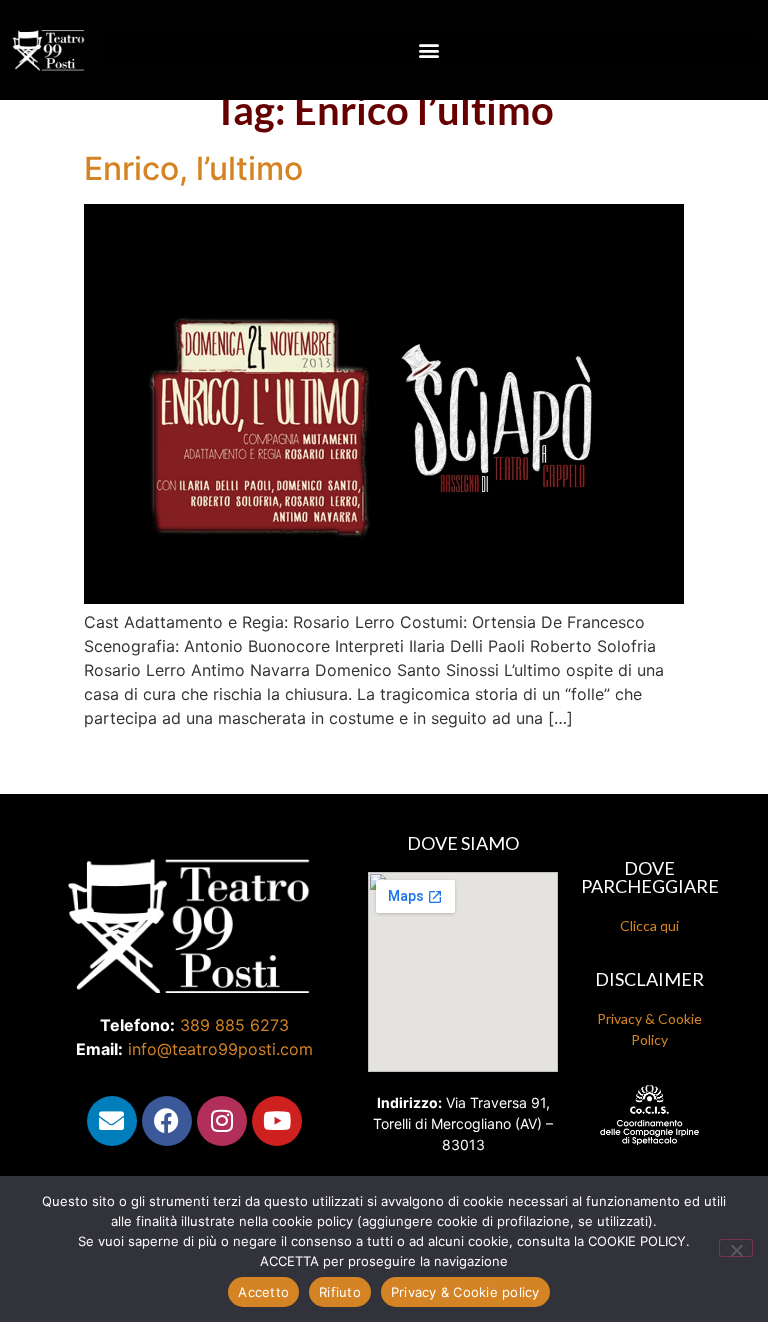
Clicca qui (649, 925)
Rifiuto (340, 1292)
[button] (428, 50)
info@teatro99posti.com (220, 1049)
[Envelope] (112, 1121)
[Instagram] (222, 1121)
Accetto (263, 1292)
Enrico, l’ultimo (193, 168)
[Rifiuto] (736, 1248)
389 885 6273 (234, 1025)
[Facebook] (167, 1121)
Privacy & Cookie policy (465, 1292)
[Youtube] (277, 1121)
